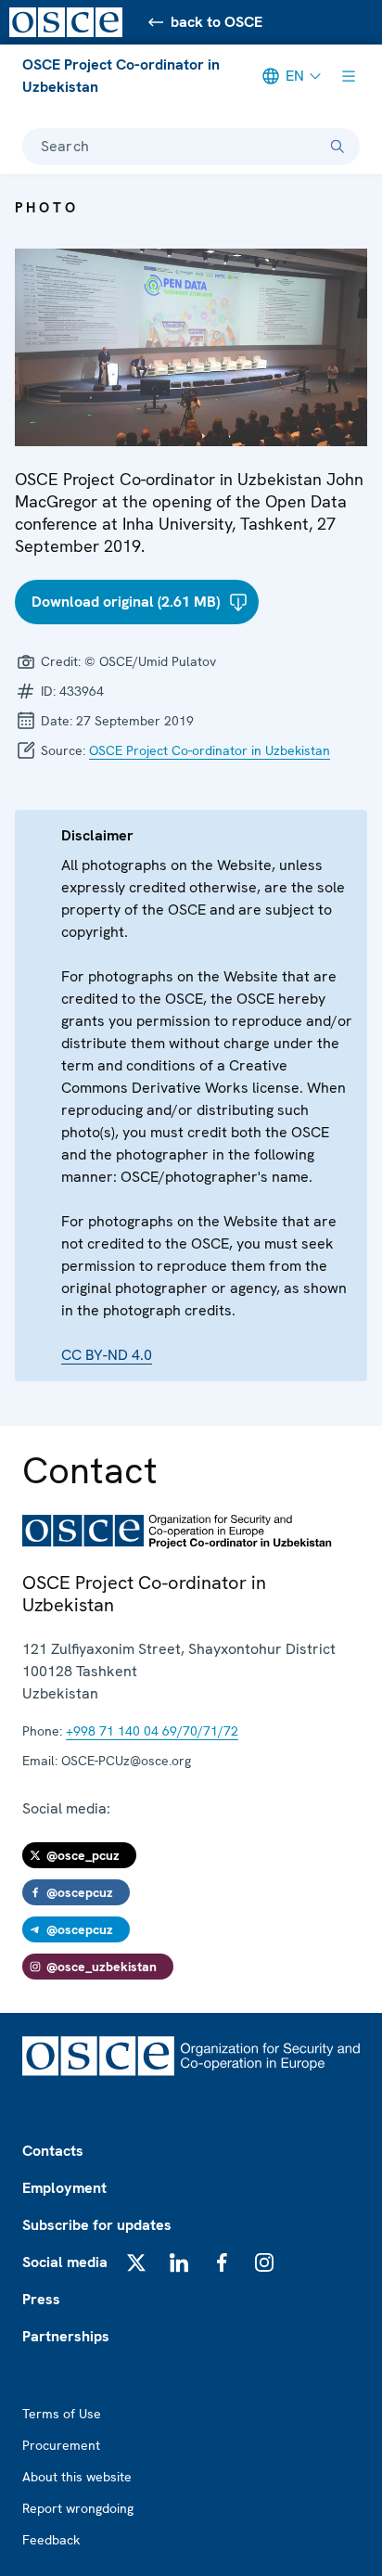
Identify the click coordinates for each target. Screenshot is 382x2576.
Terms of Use (62, 2414)
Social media (65, 2262)
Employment (64, 2188)
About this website (77, 2477)
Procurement (61, 2445)
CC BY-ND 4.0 (107, 1355)
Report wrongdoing (78, 2508)
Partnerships (66, 2336)
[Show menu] (349, 76)
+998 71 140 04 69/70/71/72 (152, 1731)
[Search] (337, 147)
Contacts (53, 2151)
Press (41, 2299)
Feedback (51, 2540)
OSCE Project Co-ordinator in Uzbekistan (121, 76)
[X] (136, 2262)
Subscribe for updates (97, 2225)
